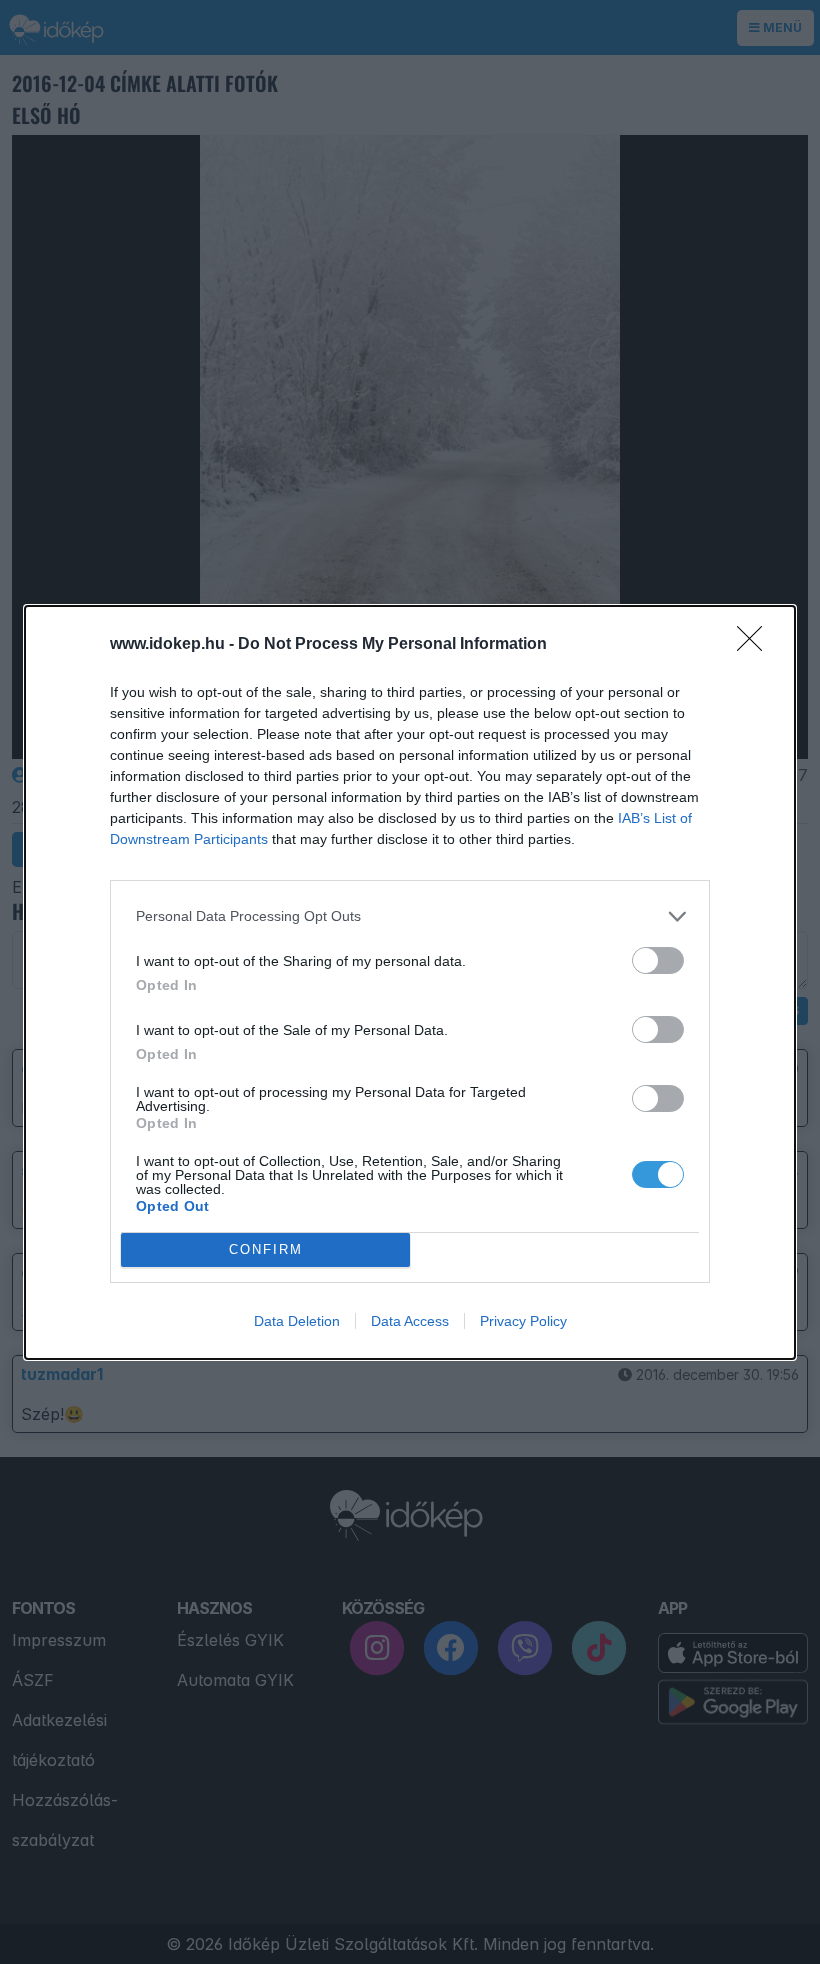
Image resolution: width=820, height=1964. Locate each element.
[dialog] (410, 982)
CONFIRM (266, 1249)
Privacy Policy (523, 1321)
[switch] (658, 960)
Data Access (410, 1321)
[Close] (756, 645)
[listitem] (410, 916)
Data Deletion (297, 1321)
